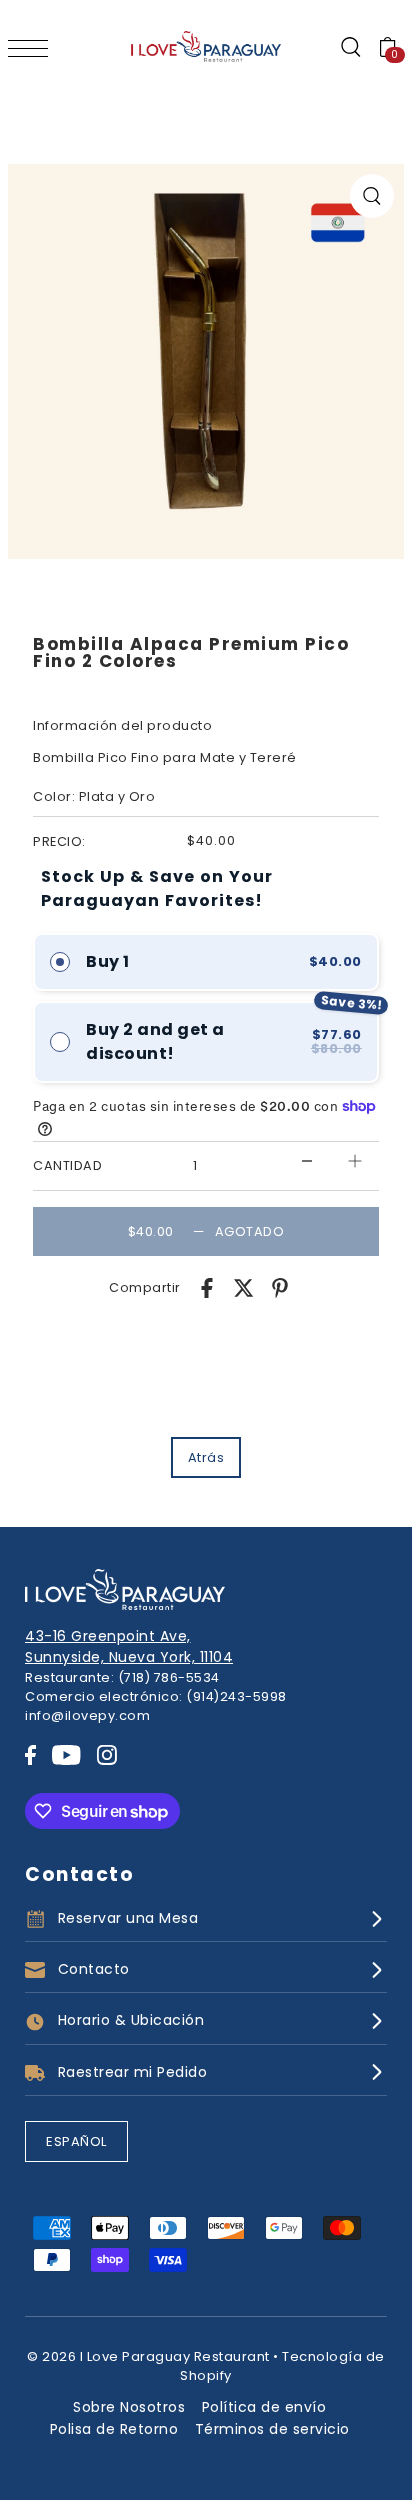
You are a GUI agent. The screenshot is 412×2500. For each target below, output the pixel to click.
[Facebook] (30, 1754)
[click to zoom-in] (372, 196)
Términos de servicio (272, 2429)
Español (76, 2141)
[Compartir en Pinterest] (280, 1287)
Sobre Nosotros (129, 2407)
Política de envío (264, 2407)
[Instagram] (107, 1754)
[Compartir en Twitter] (244, 1287)
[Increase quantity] (355, 1161)
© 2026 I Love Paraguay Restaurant (148, 2356)
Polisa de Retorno (114, 2429)
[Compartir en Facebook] (207, 1287)
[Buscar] (350, 47)
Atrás (206, 1457)
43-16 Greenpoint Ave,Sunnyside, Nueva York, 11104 (129, 1646)
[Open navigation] (33, 48)
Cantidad (67, 1165)
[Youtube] (66, 1754)
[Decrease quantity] (307, 1161)
